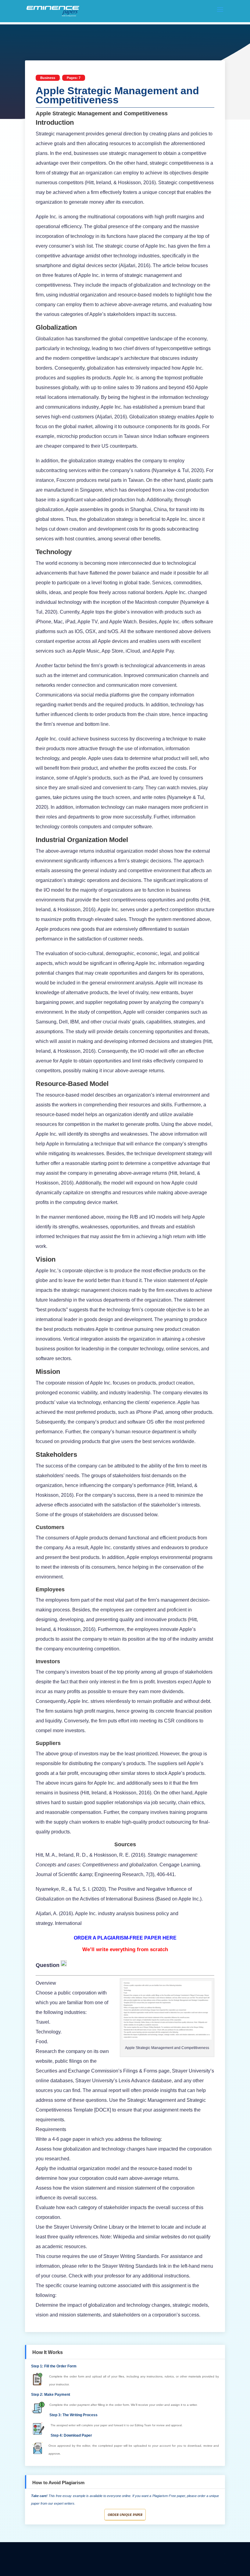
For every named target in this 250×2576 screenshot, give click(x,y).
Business (48, 78)
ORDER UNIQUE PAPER (125, 2515)
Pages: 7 (74, 78)
